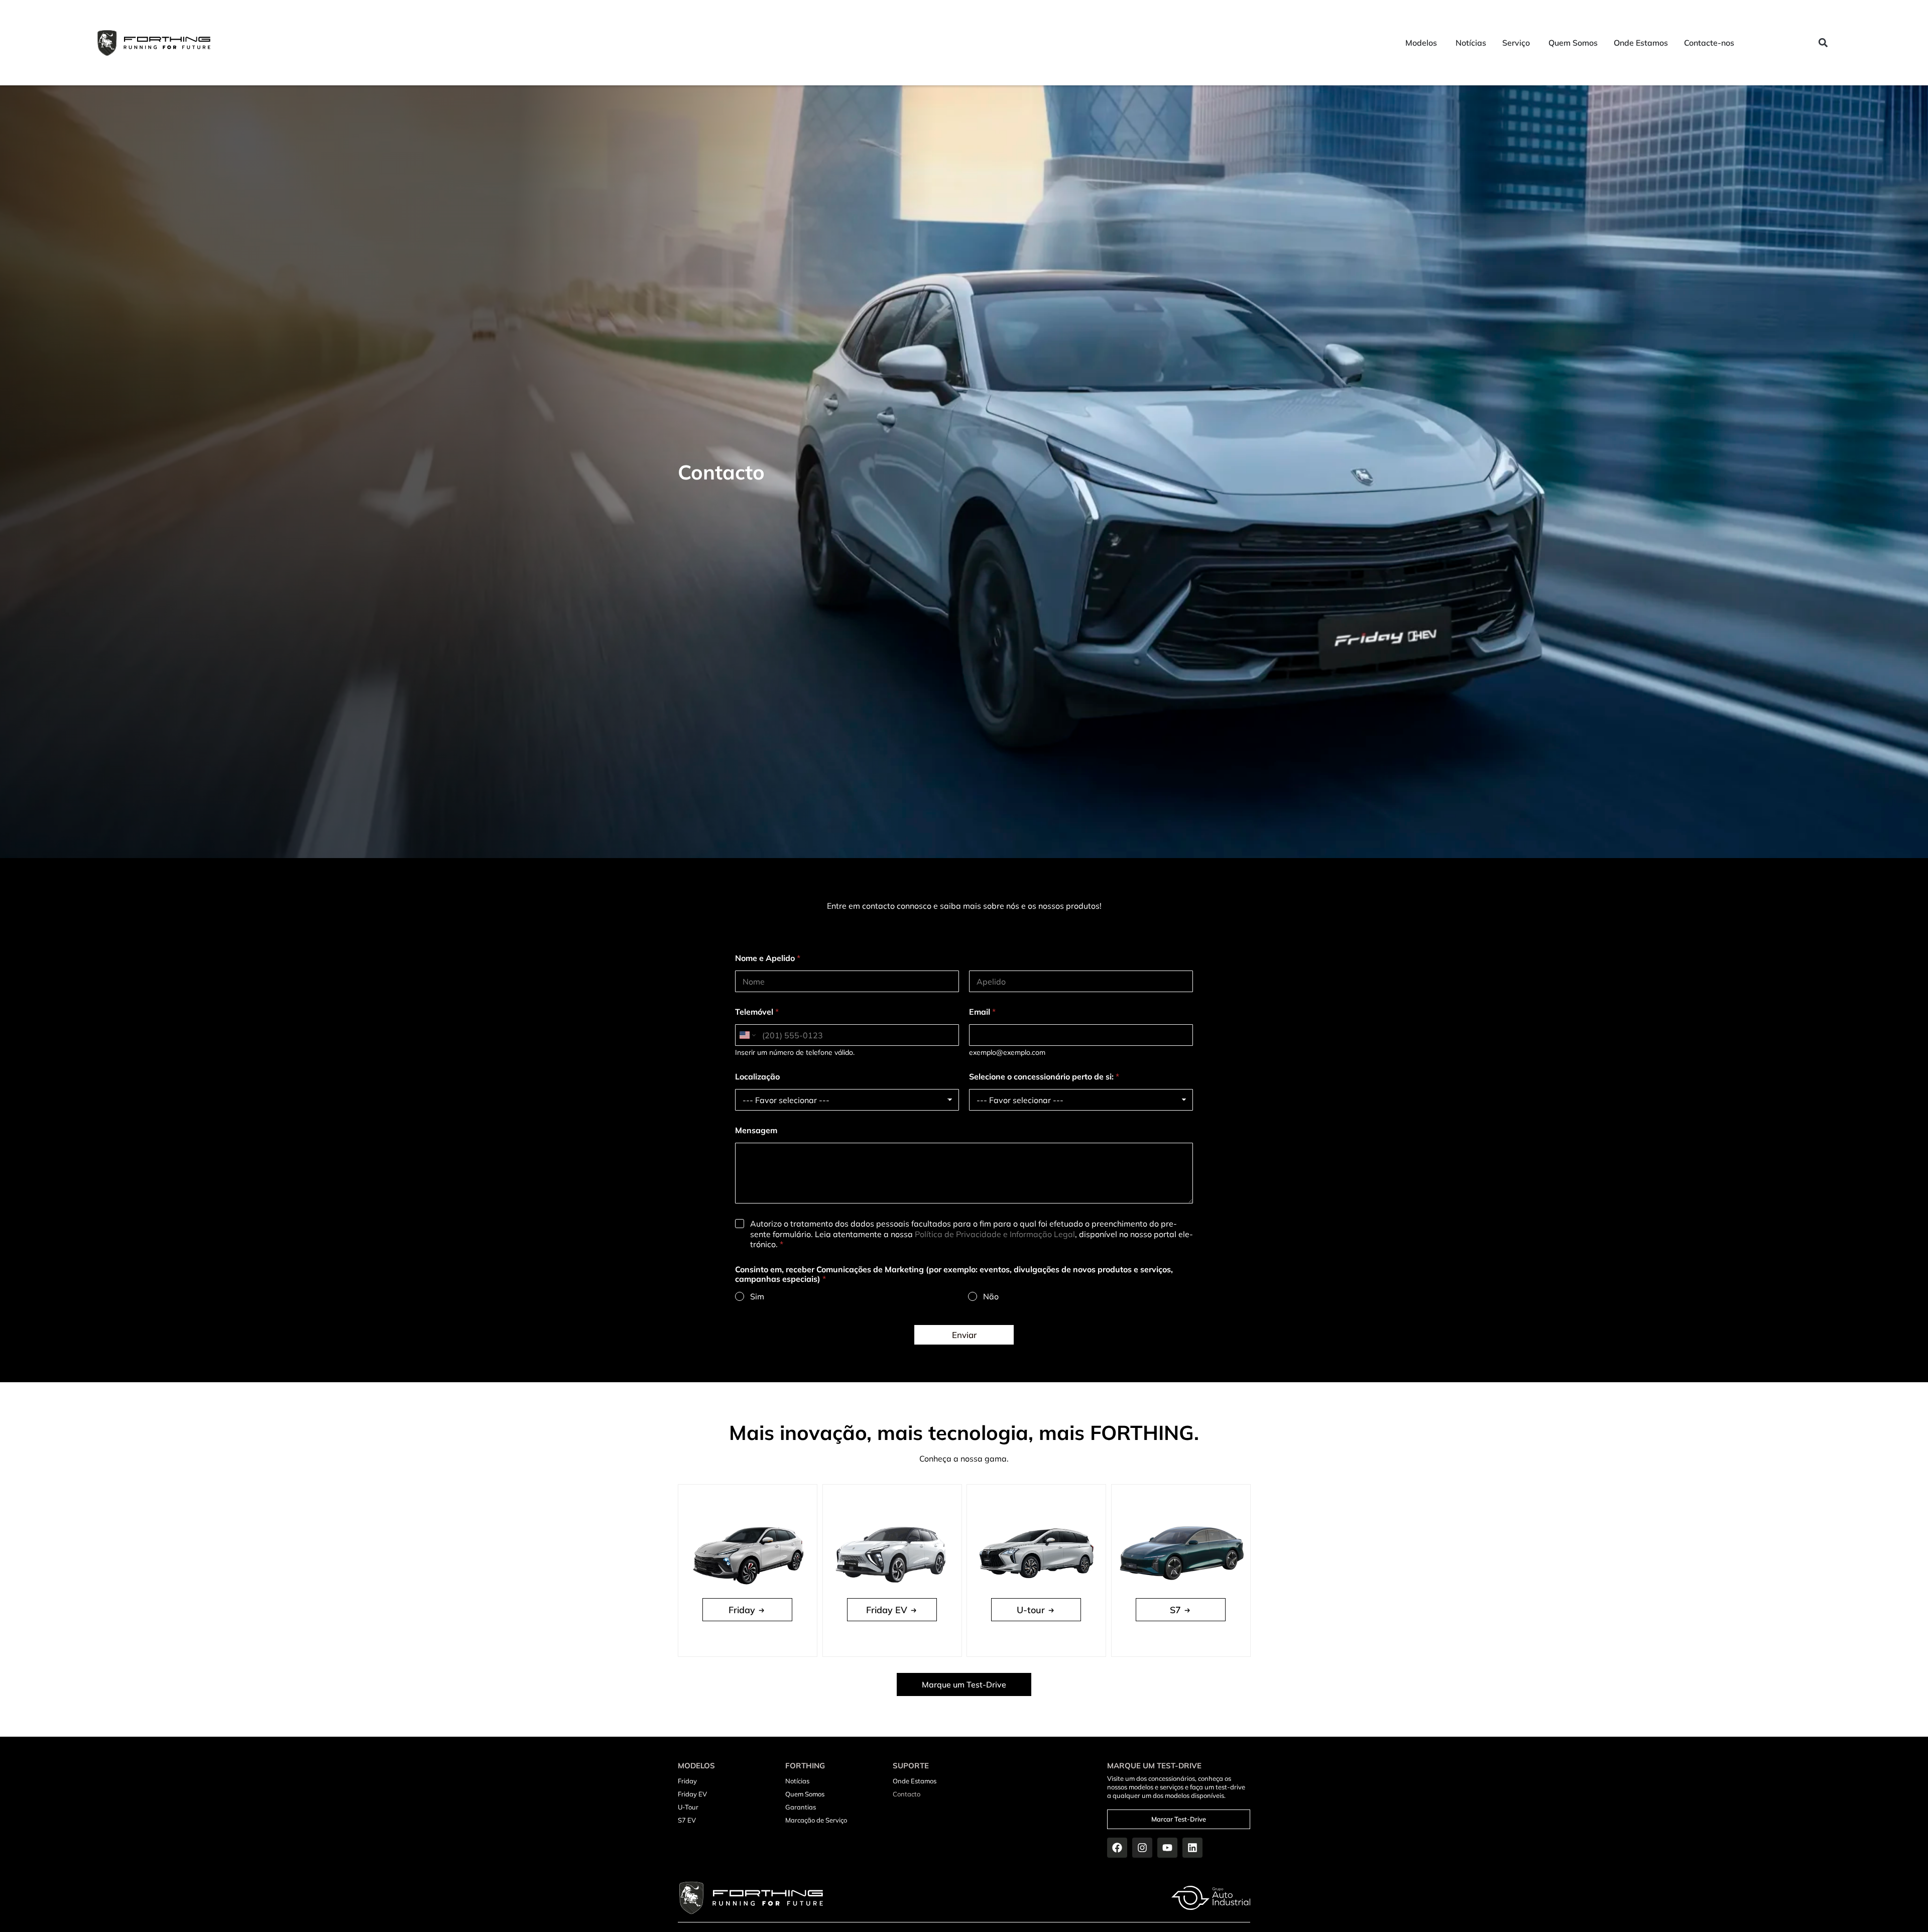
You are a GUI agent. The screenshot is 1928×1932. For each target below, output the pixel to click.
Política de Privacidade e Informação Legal (995, 1234)
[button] (1823, 43)
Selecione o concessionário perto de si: (1044, 1077)
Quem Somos (805, 1794)
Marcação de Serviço (816, 1820)
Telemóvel (757, 1012)
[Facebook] (1117, 1848)
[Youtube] (1167, 1848)
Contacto (907, 1794)
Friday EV (692, 1794)
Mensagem (756, 1130)
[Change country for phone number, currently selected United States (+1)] (747, 1035)
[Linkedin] (1192, 1848)
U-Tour (688, 1807)
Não (991, 1296)
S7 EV (687, 1820)
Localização (757, 1077)
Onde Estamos (915, 1781)
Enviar (964, 1335)
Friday (687, 1781)
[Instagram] (1142, 1848)
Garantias (801, 1807)
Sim (757, 1296)
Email (982, 1012)
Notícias (797, 1781)
